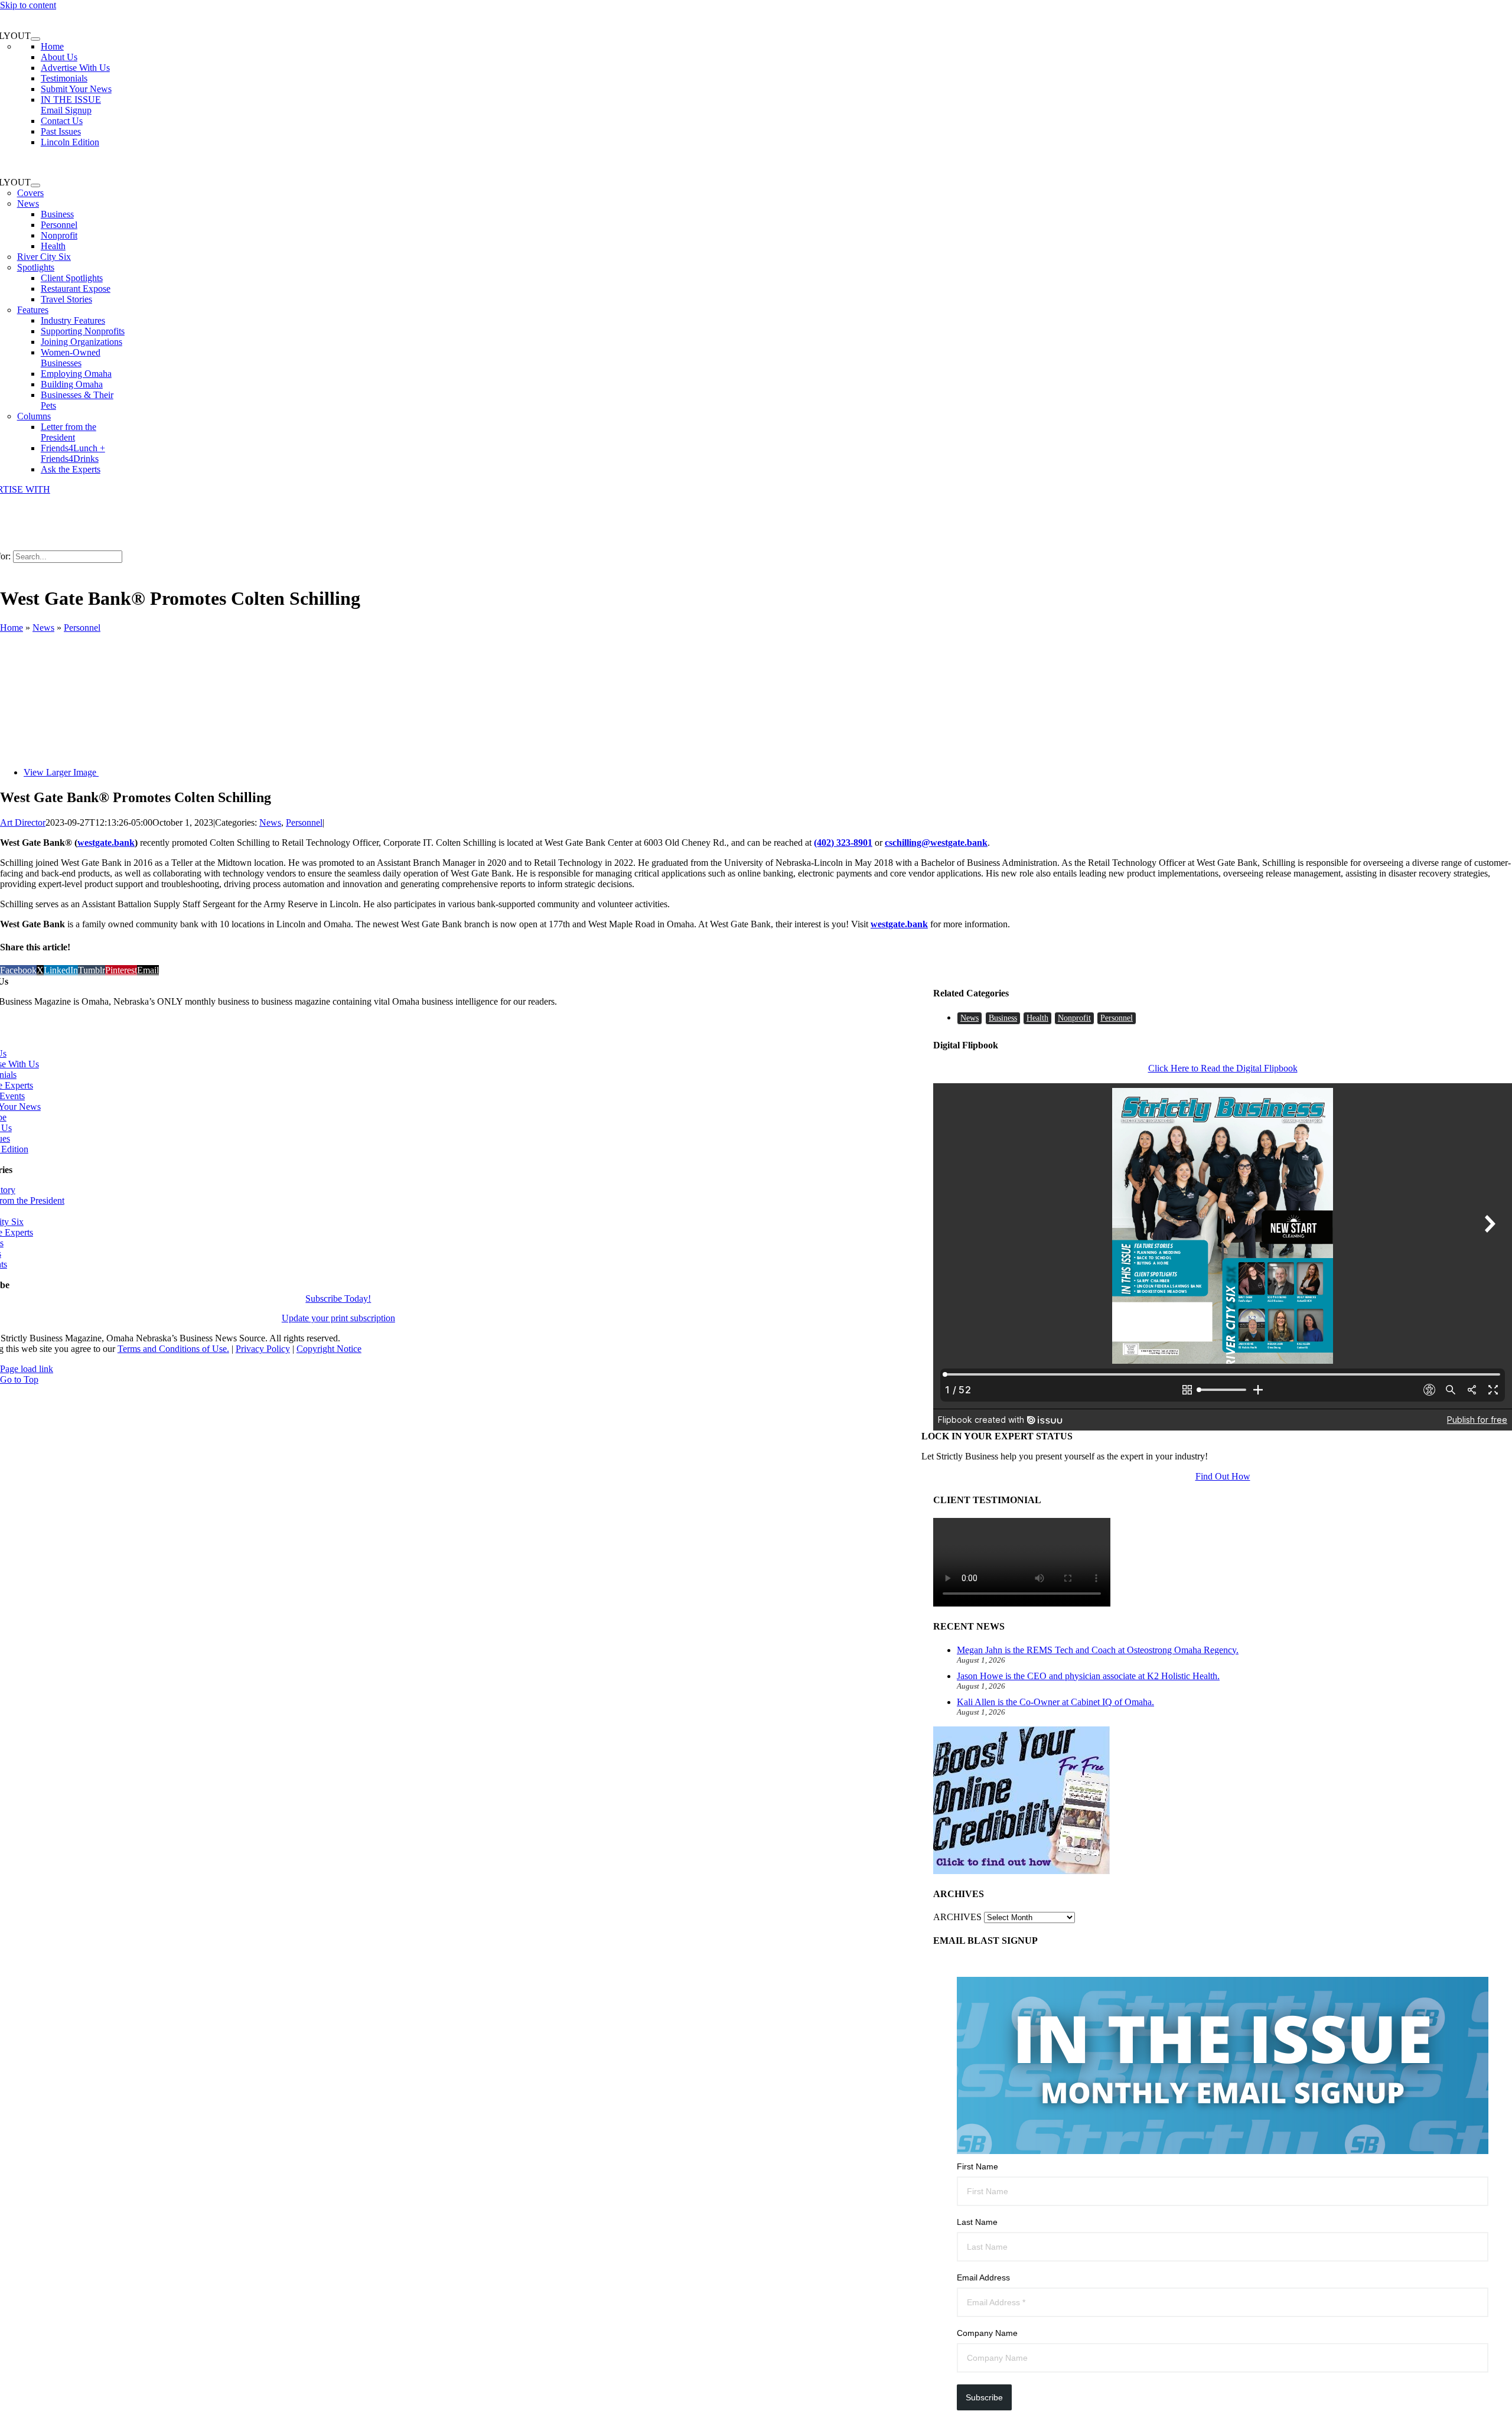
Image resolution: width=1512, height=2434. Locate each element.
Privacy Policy (263, 1349)
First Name (977, 2166)
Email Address (983, 2277)
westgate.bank (106, 843)
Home (12, 628)
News (28, 203)
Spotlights (36, 267)
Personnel (82, 628)
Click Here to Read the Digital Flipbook (1223, 1068)
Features (33, 310)
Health (1037, 1018)
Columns (34, 416)
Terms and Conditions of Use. (173, 1349)
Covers (30, 193)
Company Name (987, 2333)
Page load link (27, 1369)
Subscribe (984, 2397)
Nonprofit (1074, 1018)
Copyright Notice (329, 1349)
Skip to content (28, 5)
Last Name (977, 2222)
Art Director (23, 822)
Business (1003, 1018)
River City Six (44, 257)
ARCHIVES (957, 1917)
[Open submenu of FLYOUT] (35, 39)
